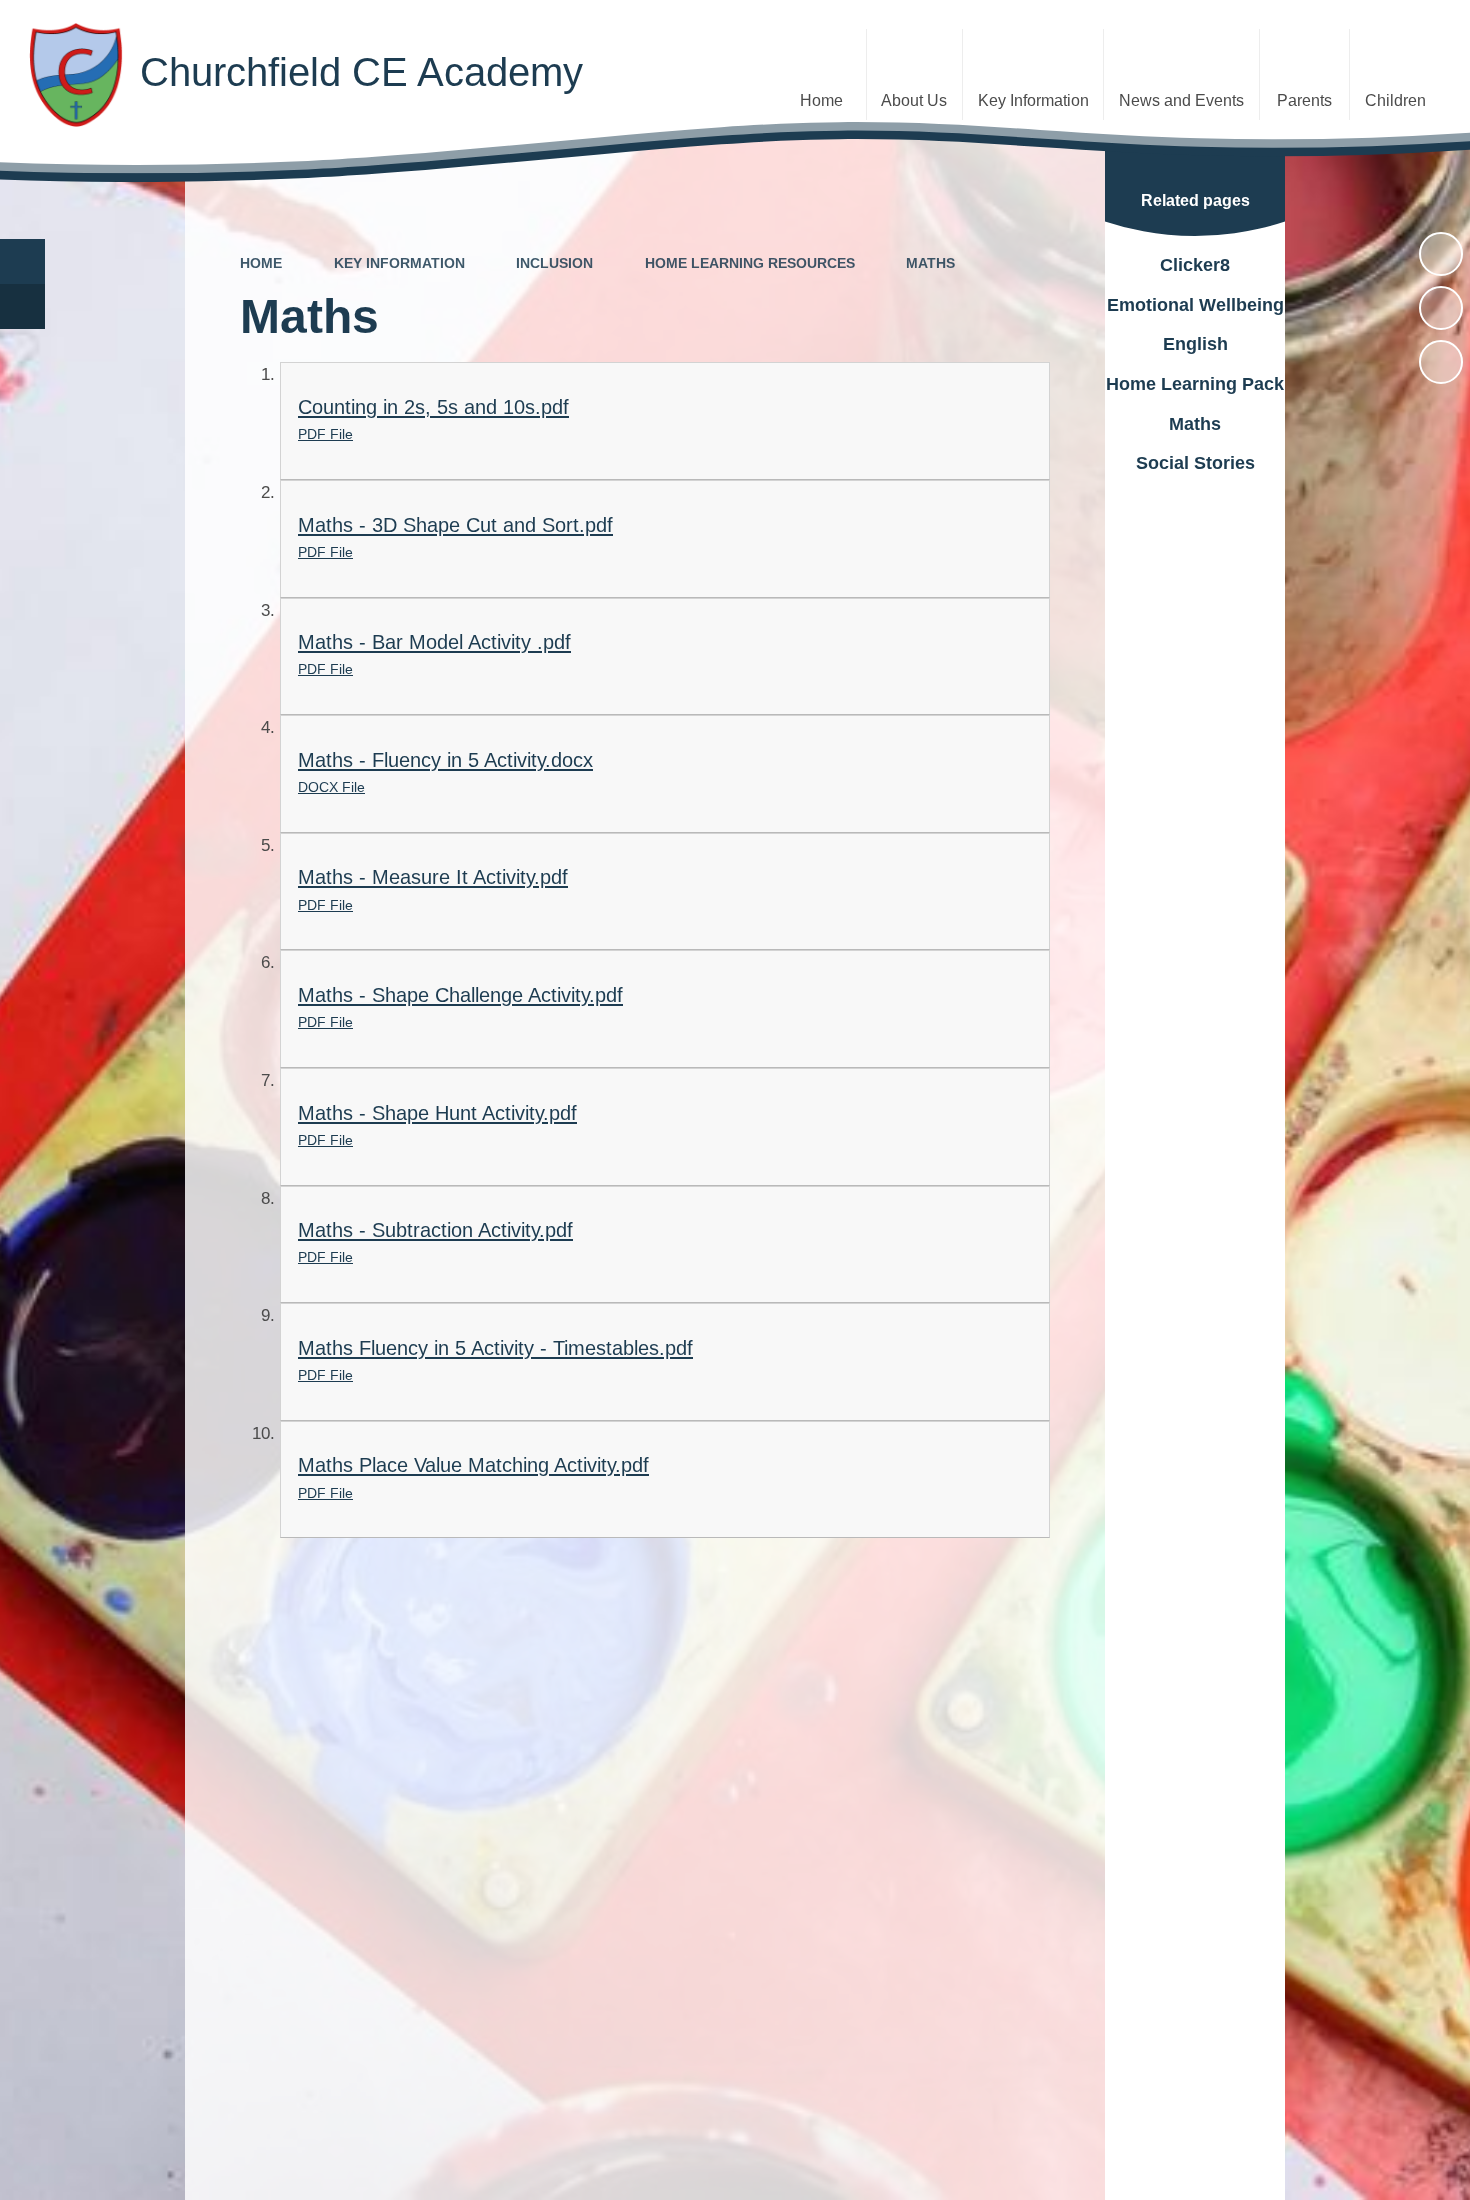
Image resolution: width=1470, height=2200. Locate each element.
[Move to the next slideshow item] (1441, 362)
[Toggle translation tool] (22, 306)
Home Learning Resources (750, 263)
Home (261, 263)
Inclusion (554, 263)
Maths (930, 263)
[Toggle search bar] (22, 261)
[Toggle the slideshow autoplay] (1441, 254)
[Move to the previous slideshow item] (1441, 308)
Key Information (399, 263)
